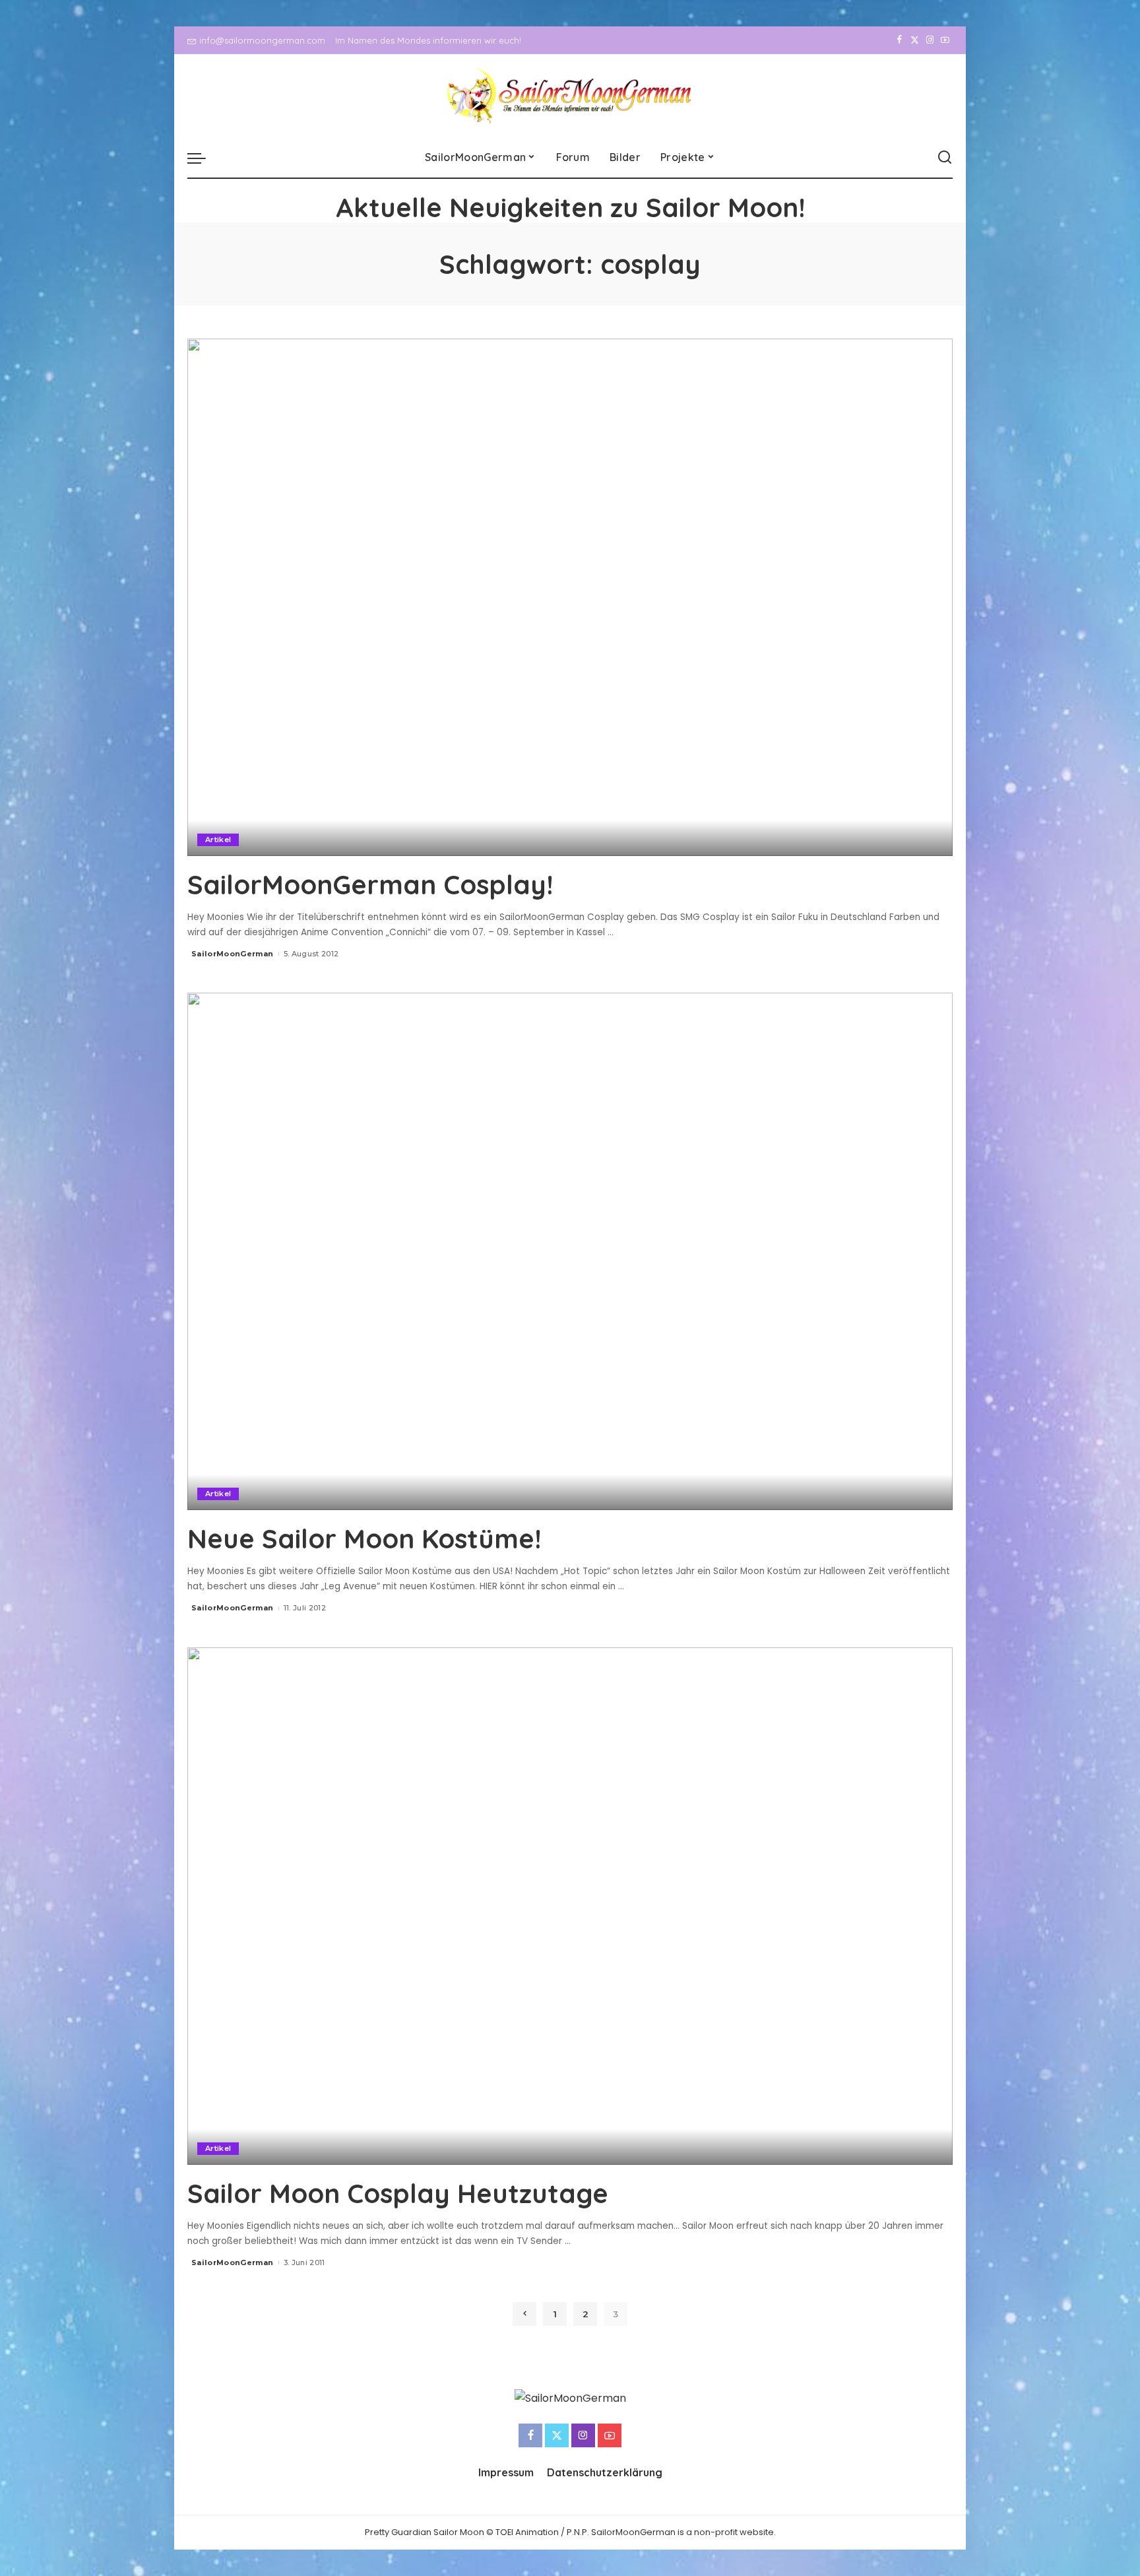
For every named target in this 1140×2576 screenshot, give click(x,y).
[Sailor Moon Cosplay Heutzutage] (570, 1906)
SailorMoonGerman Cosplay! (370, 884)
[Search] (945, 158)
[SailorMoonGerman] (570, 96)
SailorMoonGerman (233, 954)
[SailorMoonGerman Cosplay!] (570, 597)
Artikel (218, 840)
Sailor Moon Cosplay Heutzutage (398, 2193)
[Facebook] (900, 40)
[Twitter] (915, 40)
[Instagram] (930, 40)
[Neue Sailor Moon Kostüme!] (570, 1251)
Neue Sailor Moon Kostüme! (364, 1538)
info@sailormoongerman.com (262, 40)
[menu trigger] (203, 158)
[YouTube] (945, 40)
